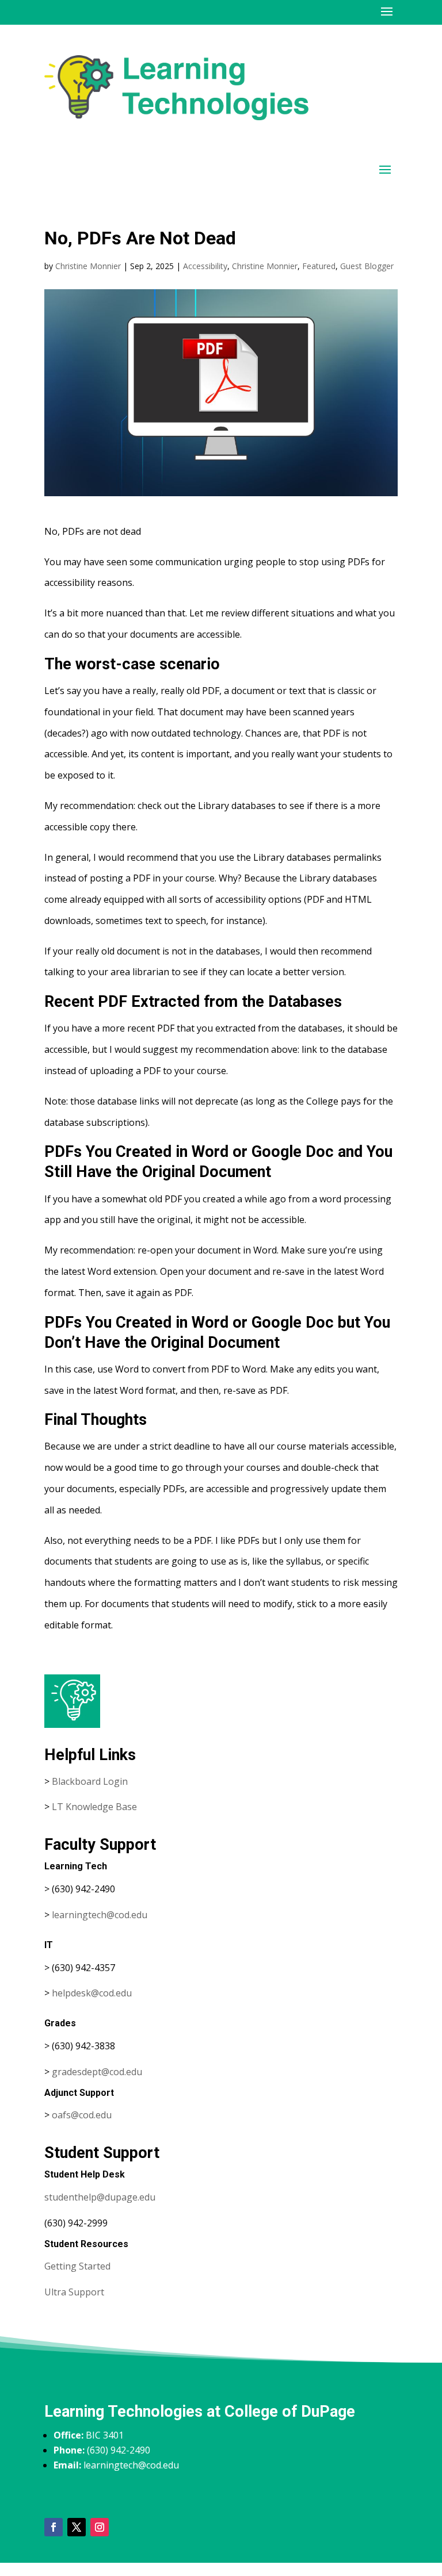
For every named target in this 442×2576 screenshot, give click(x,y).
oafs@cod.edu (82, 2115)
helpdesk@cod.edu (92, 1993)
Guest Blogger (367, 266)
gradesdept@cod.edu (97, 2072)
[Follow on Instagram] (100, 2527)
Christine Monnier (88, 266)
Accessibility (205, 266)
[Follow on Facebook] (54, 2527)
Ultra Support (74, 2292)
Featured (319, 266)
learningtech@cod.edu (100, 1915)
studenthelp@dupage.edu (100, 2197)
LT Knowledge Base (94, 1807)
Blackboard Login (90, 1781)
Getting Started (77, 2266)
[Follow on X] (77, 2527)
